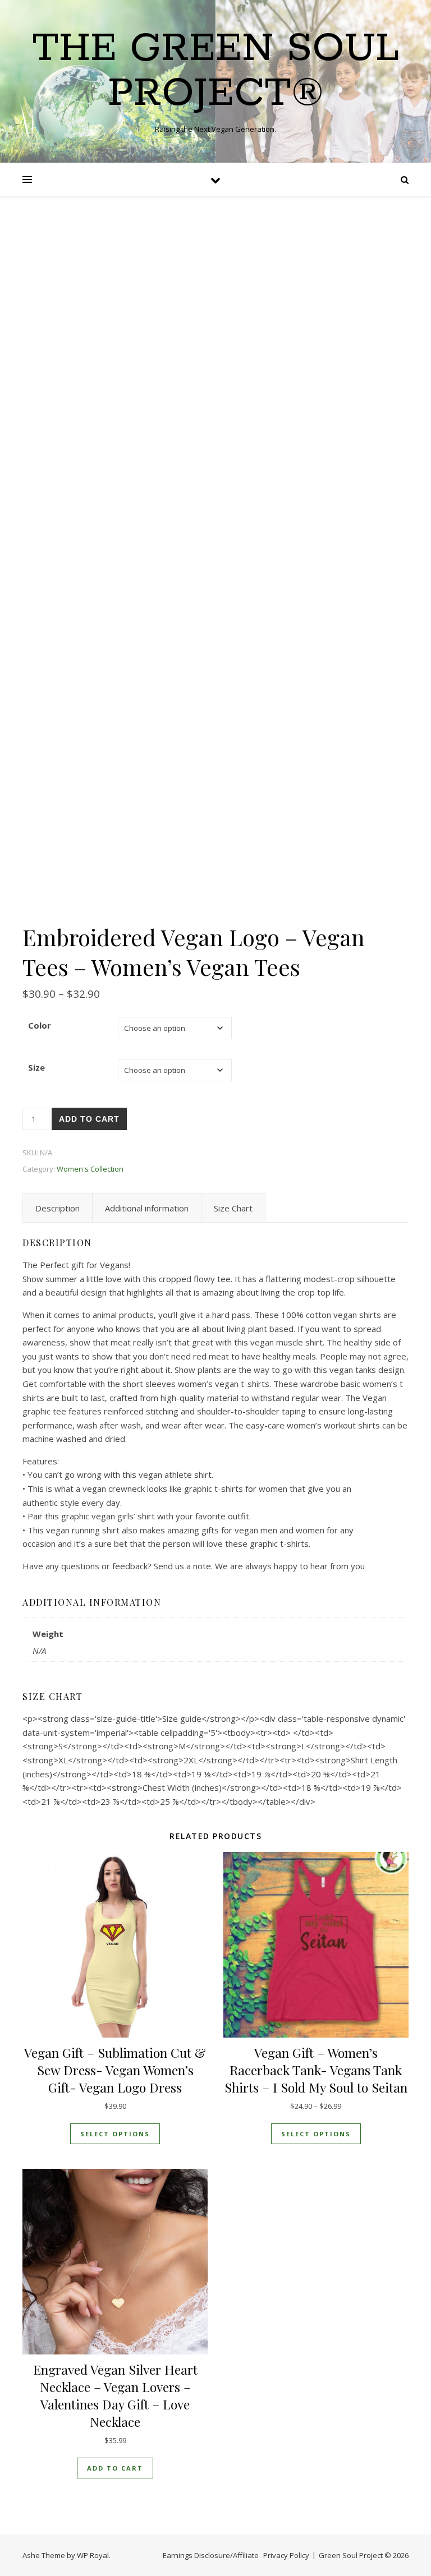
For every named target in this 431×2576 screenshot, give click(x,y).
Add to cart (89, 1119)
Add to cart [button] (115, 2468)
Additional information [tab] (147, 1208)
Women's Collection (90, 1169)
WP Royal (93, 2555)
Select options (115, 2134)
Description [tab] (58, 1208)
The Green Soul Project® (215, 72)
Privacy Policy (286, 2555)
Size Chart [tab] (233, 1208)
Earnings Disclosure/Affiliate (211, 2555)
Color (40, 1025)
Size (36, 1067)
